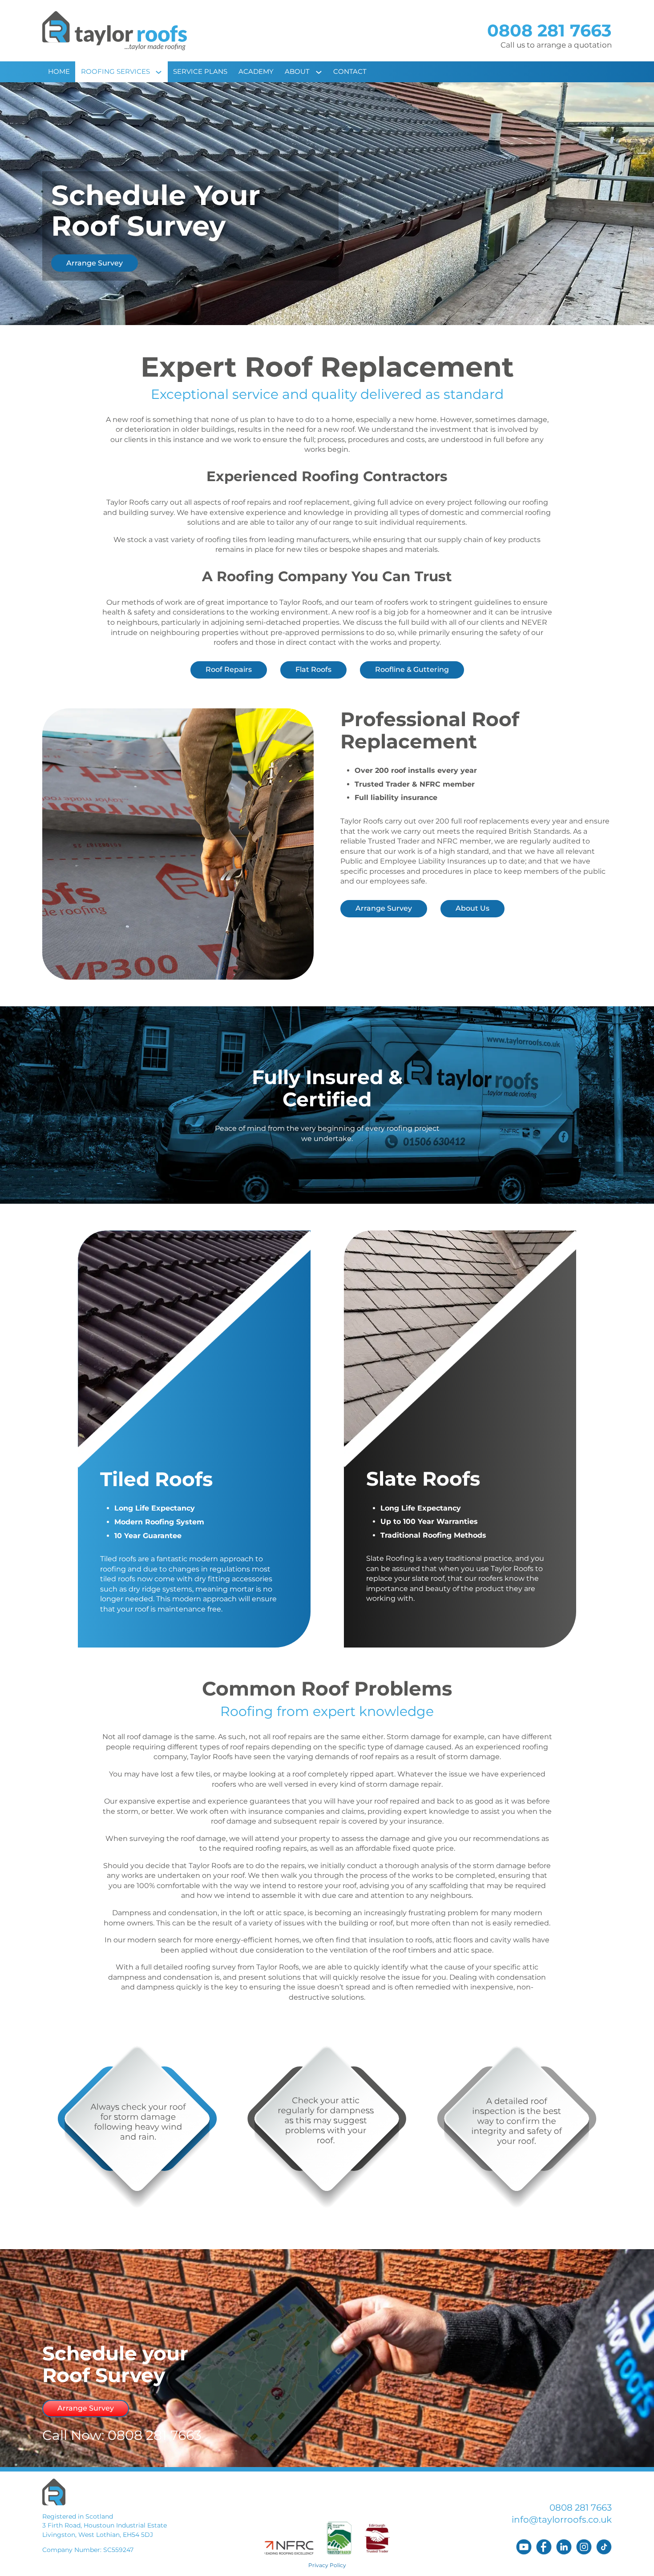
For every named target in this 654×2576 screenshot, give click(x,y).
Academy (256, 71)
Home (59, 71)
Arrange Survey (95, 263)
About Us (472, 908)
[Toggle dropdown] (161, 72)
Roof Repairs (229, 669)
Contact (350, 71)
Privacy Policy (327, 2565)
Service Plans (200, 71)
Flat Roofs (313, 669)
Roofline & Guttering (412, 669)
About (297, 71)
